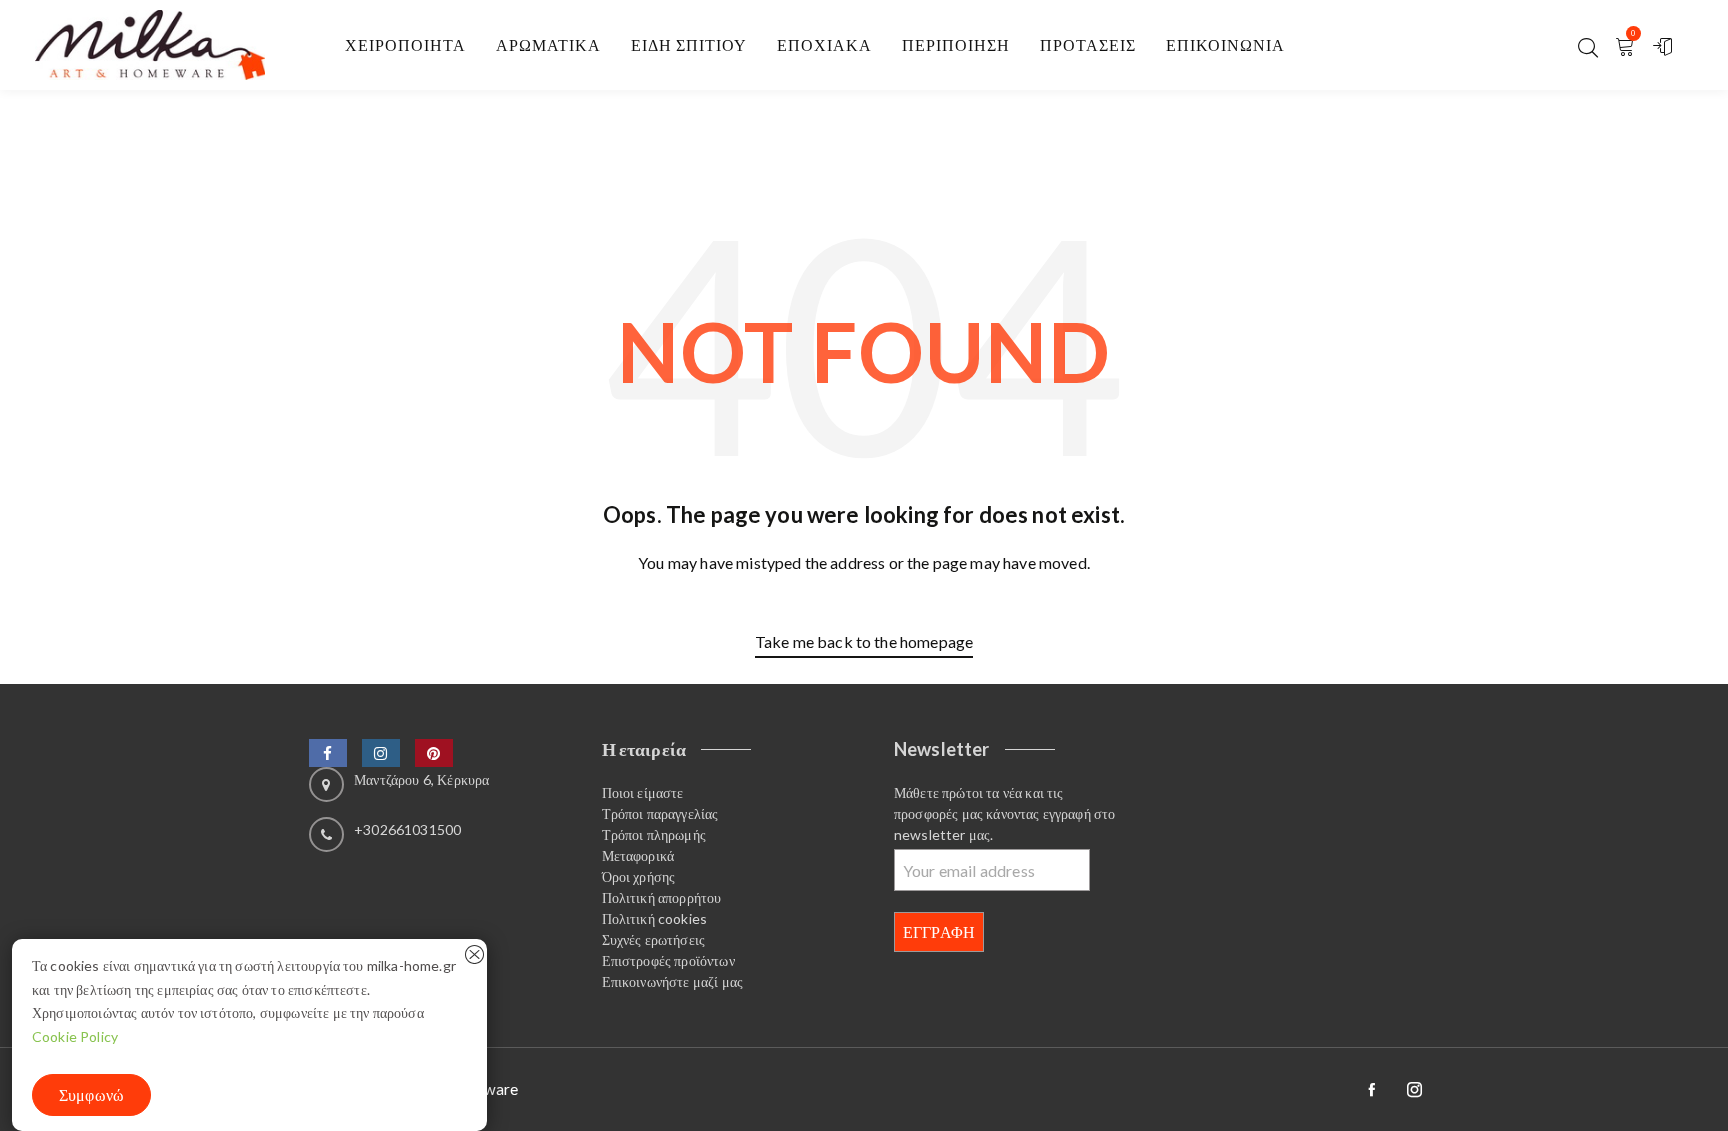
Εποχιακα (824, 44)
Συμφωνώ (91, 1094)
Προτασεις (1088, 44)
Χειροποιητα (405, 44)
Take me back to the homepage (864, 641)
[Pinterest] (434, 753)
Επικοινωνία (1225, 44)
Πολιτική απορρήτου (662, 897)
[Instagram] (381, 753)
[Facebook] (328, 753)
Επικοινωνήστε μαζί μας (673, 981)
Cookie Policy (75, 1036)
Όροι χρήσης (639, 876)
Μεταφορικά (638, 855)
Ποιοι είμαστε (643, 792)
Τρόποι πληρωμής (654, 834)
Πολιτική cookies (655, 918)
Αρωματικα (548, 44)
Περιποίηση (956, 44)
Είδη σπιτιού (689, 44)
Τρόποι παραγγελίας (660, 813)
